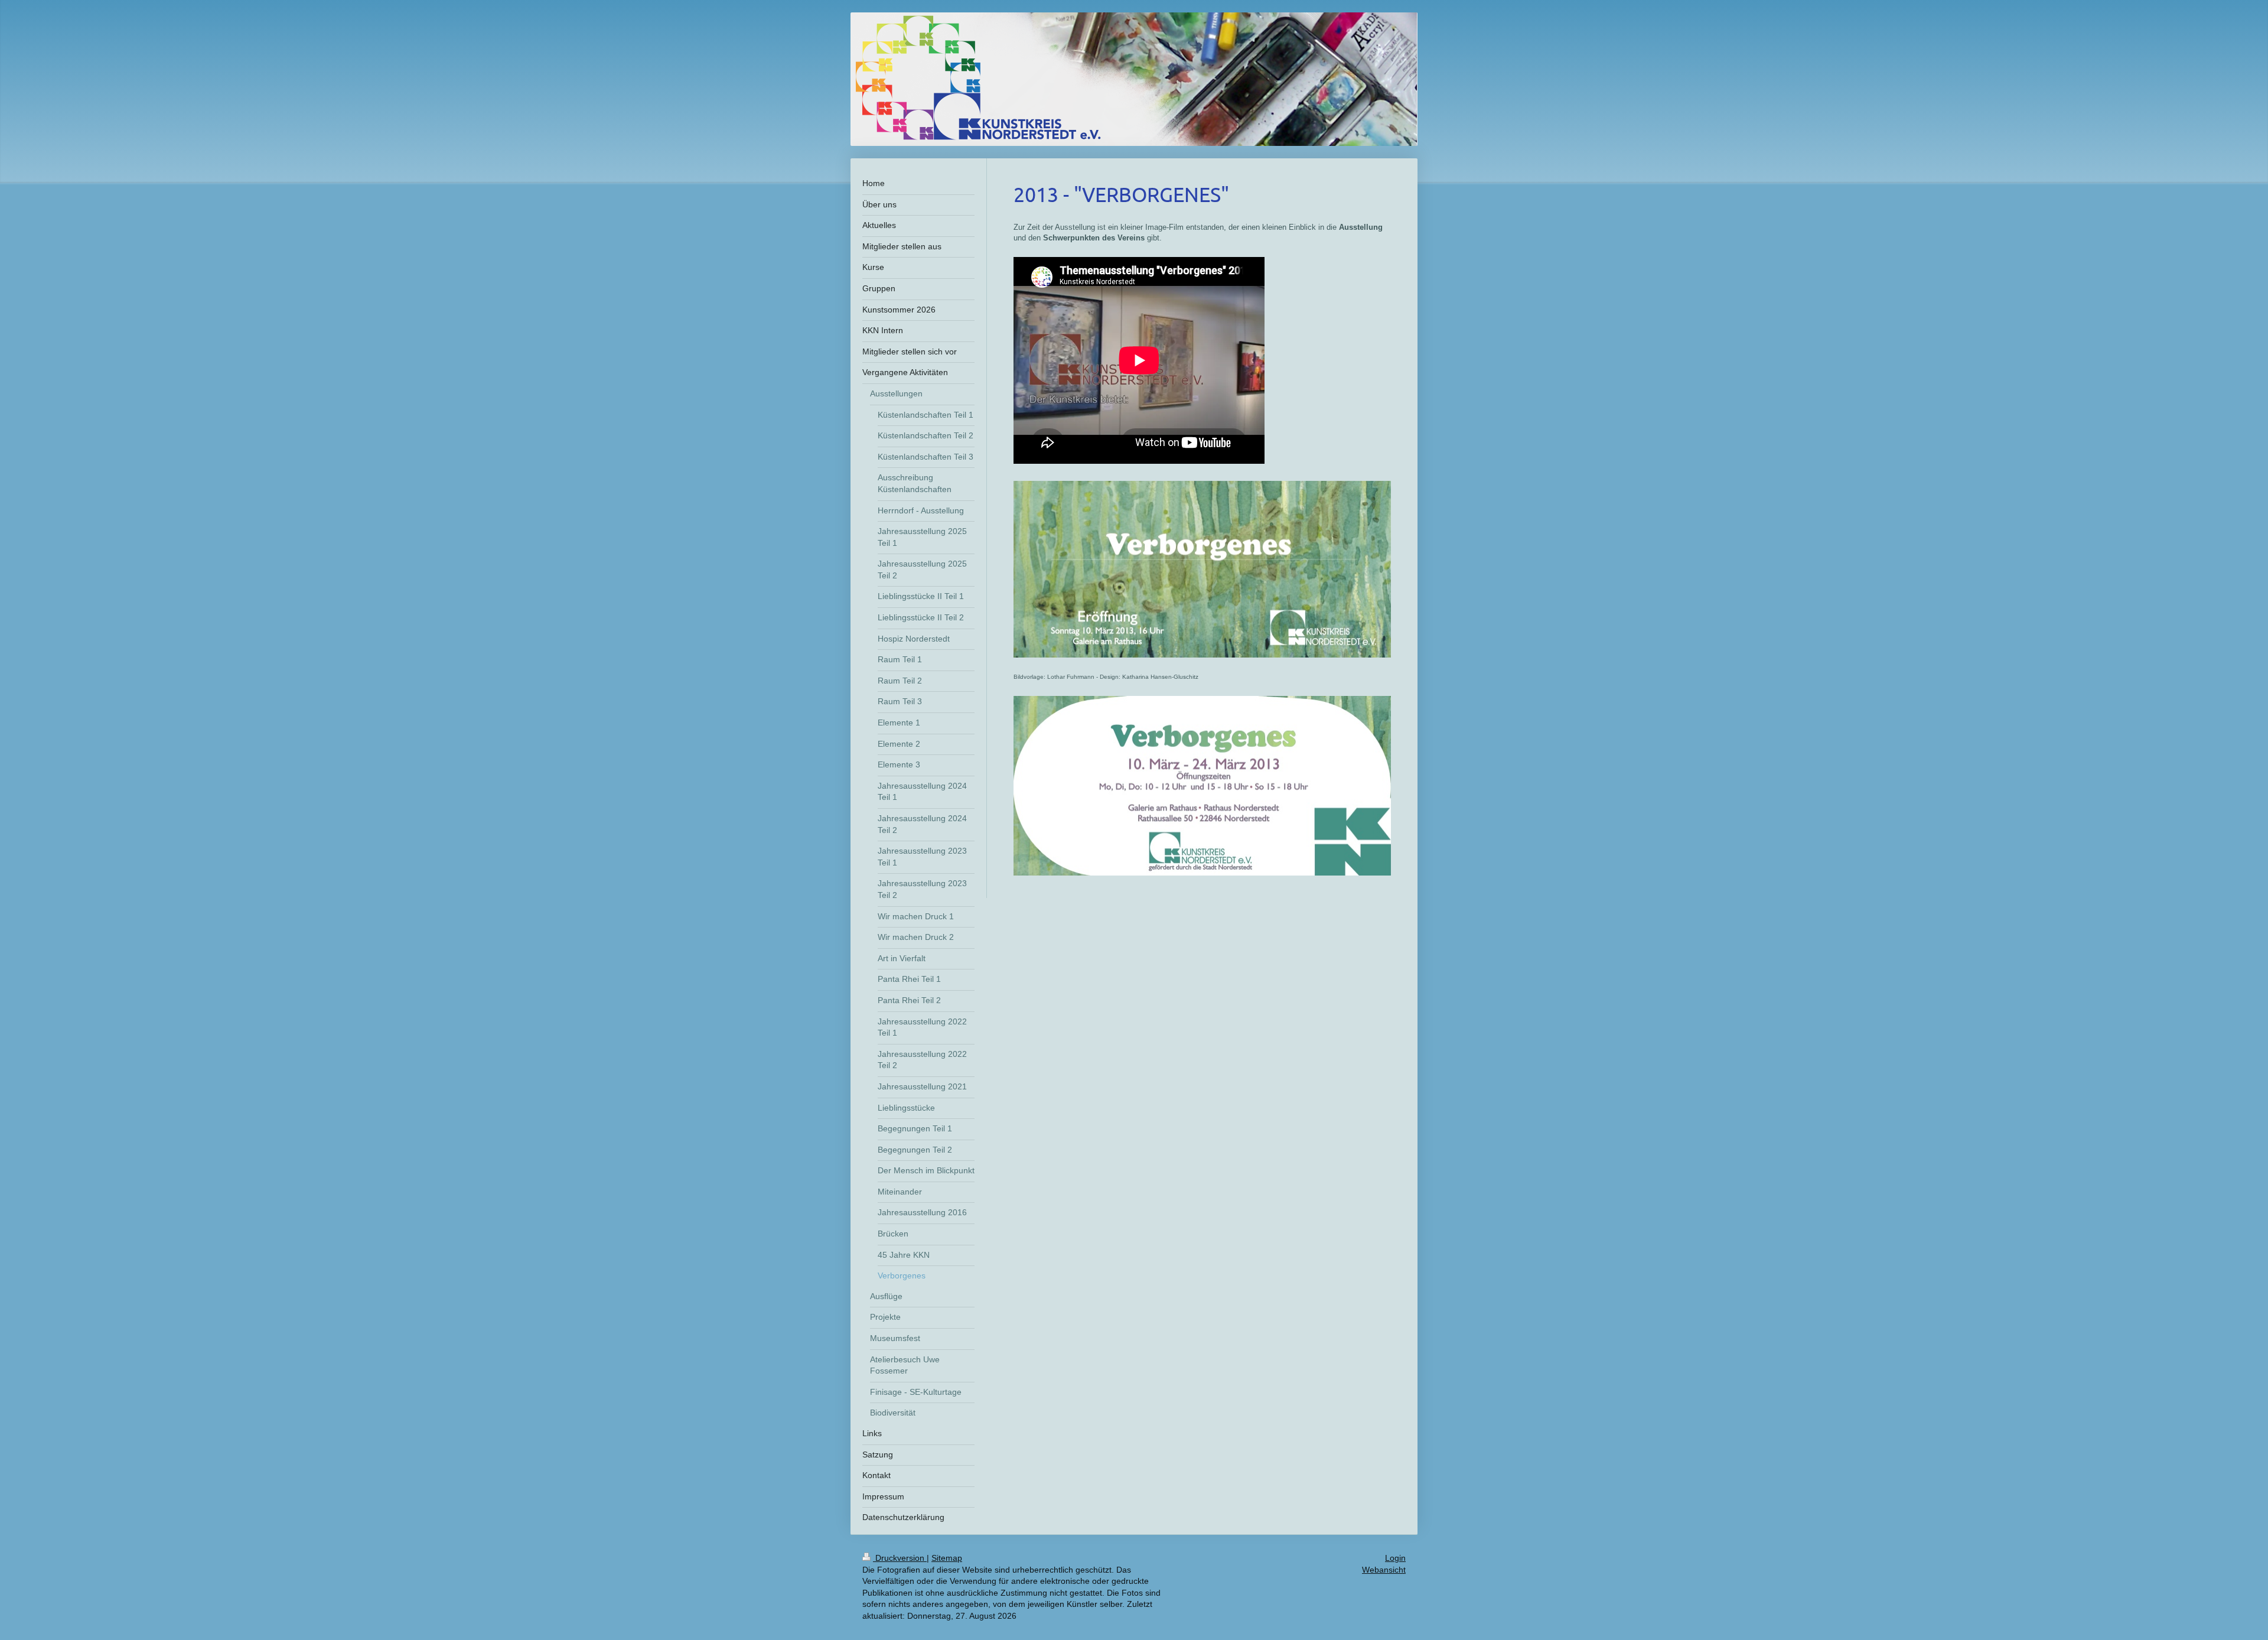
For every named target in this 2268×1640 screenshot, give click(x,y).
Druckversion (900, 1558)
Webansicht (1384, 1570)
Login (1395, 1558)
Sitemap (947, 1558)
